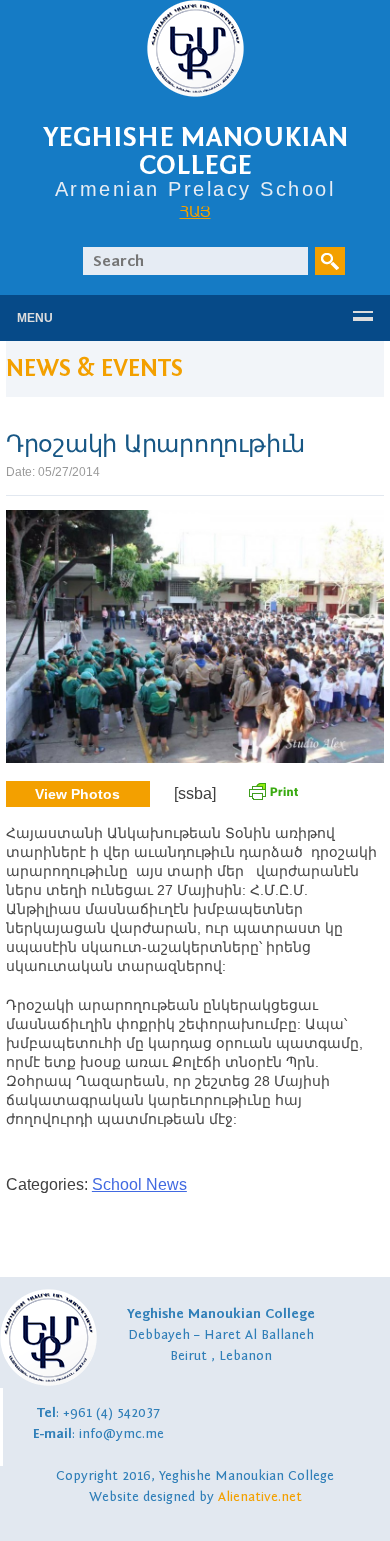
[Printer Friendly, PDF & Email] (273, 797)
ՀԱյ (195, 211)
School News (139, 1184)
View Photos (77, 794)
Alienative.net (260, 1497)
